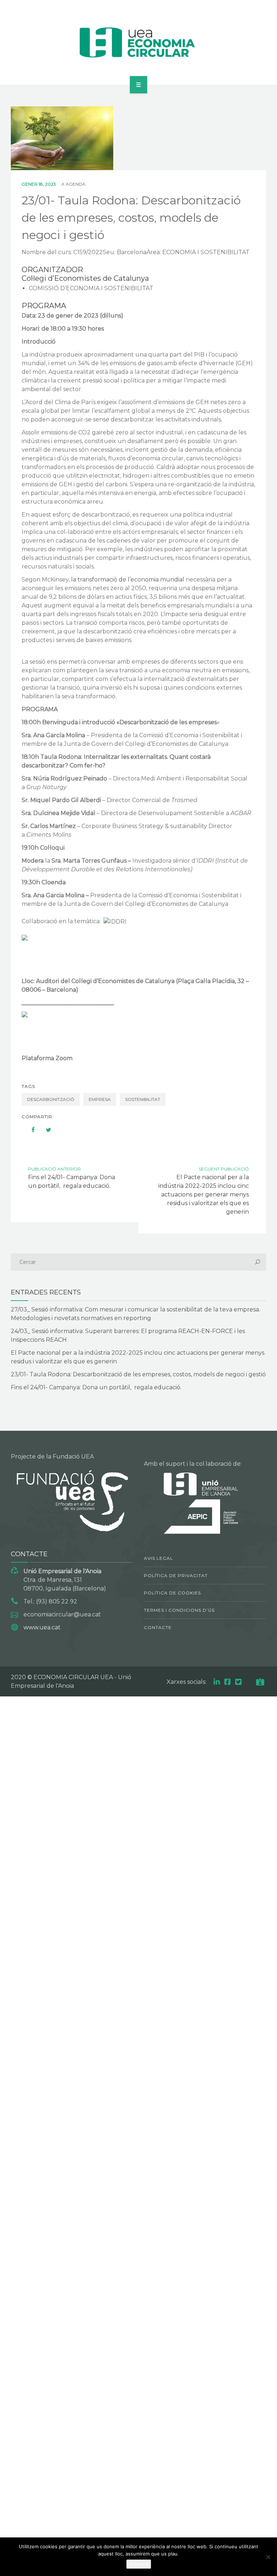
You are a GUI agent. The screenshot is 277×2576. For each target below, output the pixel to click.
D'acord (139, 2564)
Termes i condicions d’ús (179, 1610)
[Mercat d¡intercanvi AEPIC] (139, 41)
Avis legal (159, 1558)
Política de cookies (172, 1593)
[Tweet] (45, 1130)
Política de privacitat (176, 1575)
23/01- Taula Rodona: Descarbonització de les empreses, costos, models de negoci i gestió (138, 1374)
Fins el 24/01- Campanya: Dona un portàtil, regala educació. (96, 1387)
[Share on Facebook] (30, 1130)
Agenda (76, 184)
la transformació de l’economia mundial (128, 579)
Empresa (100, 1099)
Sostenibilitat (143, 1099)
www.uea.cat (42, 1627)
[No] (268, 2557)
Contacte (158, 1627)
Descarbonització (51, 1099)
